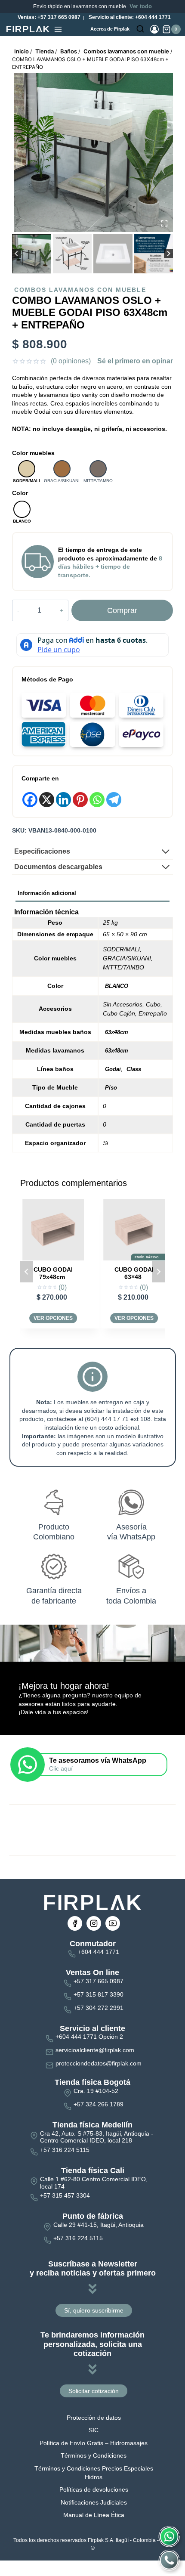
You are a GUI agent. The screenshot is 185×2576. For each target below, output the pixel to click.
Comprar (122, 610)
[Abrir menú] (58, 29)
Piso (111, 1088)
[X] (47, 800)
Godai (113, 1069)
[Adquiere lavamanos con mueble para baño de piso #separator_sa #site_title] (94, 153)
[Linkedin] (63, 800)
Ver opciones (53, 1318)
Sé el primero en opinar (135, 361)
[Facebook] (30, 800)
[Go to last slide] (17, 254)
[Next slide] (168, 254)
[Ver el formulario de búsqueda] (140, 29)
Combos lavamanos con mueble (80, 290)
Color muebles (33, 453)
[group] (32, 254)
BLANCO (117, 986)
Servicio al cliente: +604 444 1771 (129, 17)
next (158, 1272)
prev (27, 1272)
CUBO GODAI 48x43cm (134, 1273)
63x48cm (117, 1032)
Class (134, 1069)
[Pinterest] (80, 800)
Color (20, 493)
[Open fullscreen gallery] (164, 223)
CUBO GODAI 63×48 (53, 1273)
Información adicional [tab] (47, 893)
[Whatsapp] (97, 800)
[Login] (154, 29)
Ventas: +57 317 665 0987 (48, 17)
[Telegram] (114, 800)
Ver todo (141, 6)
